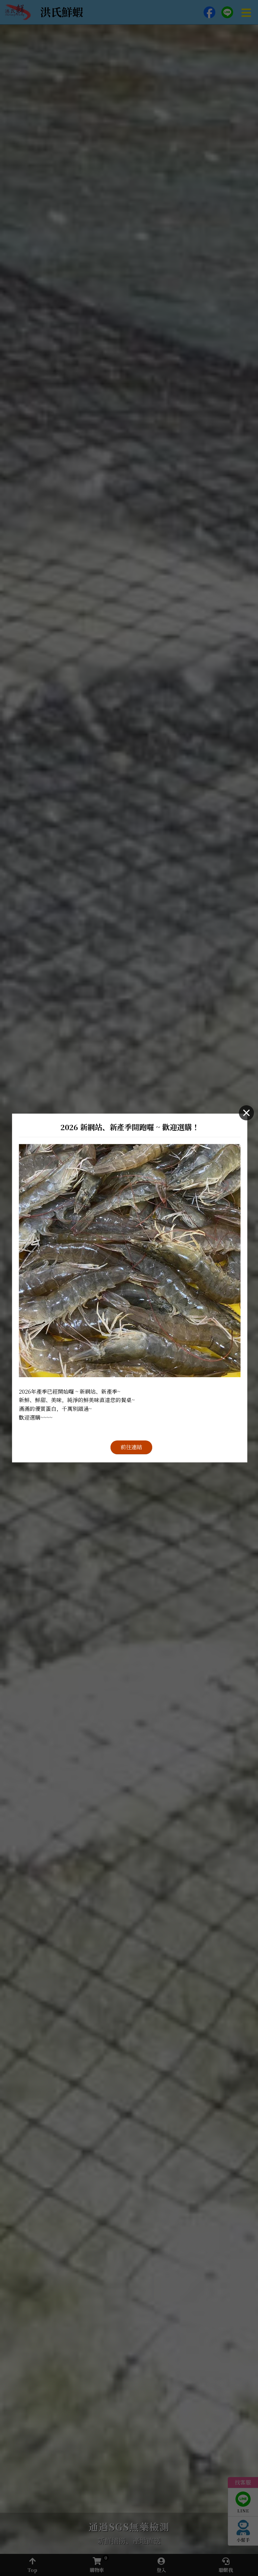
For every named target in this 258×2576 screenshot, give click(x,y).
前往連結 (131, 1447)
